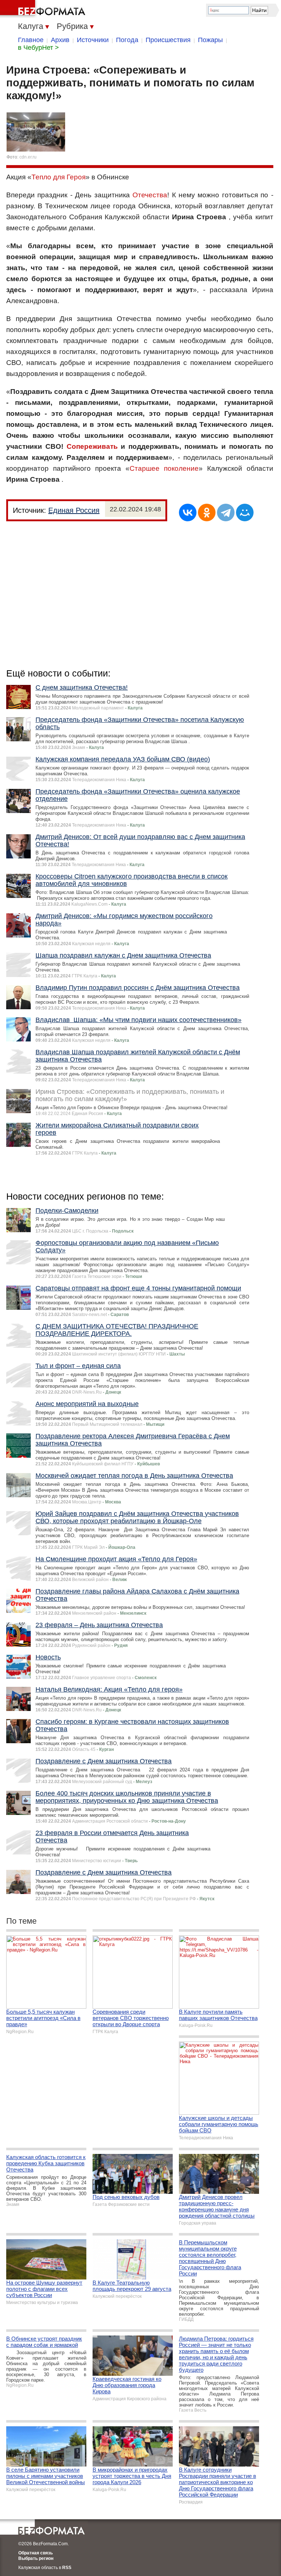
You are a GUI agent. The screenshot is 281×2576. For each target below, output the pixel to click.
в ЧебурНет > (38, 48)
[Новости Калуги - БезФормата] (44, 9)
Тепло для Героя (59, 177)
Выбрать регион (36, 2558)
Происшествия (168, 40)
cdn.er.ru (28, 157)
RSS (67, 2568)
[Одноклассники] (207, 512)
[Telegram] (226, 512)
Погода (127, 40)
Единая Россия (74, 510)
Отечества (150, 195)
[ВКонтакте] (188, 512)
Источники (93, 40)
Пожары (210, 40)
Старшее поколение (164, 468)
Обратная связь (35, 2553)
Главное (31, 40)
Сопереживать (92, 446)
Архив (60, 40)
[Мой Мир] (245, 512)
